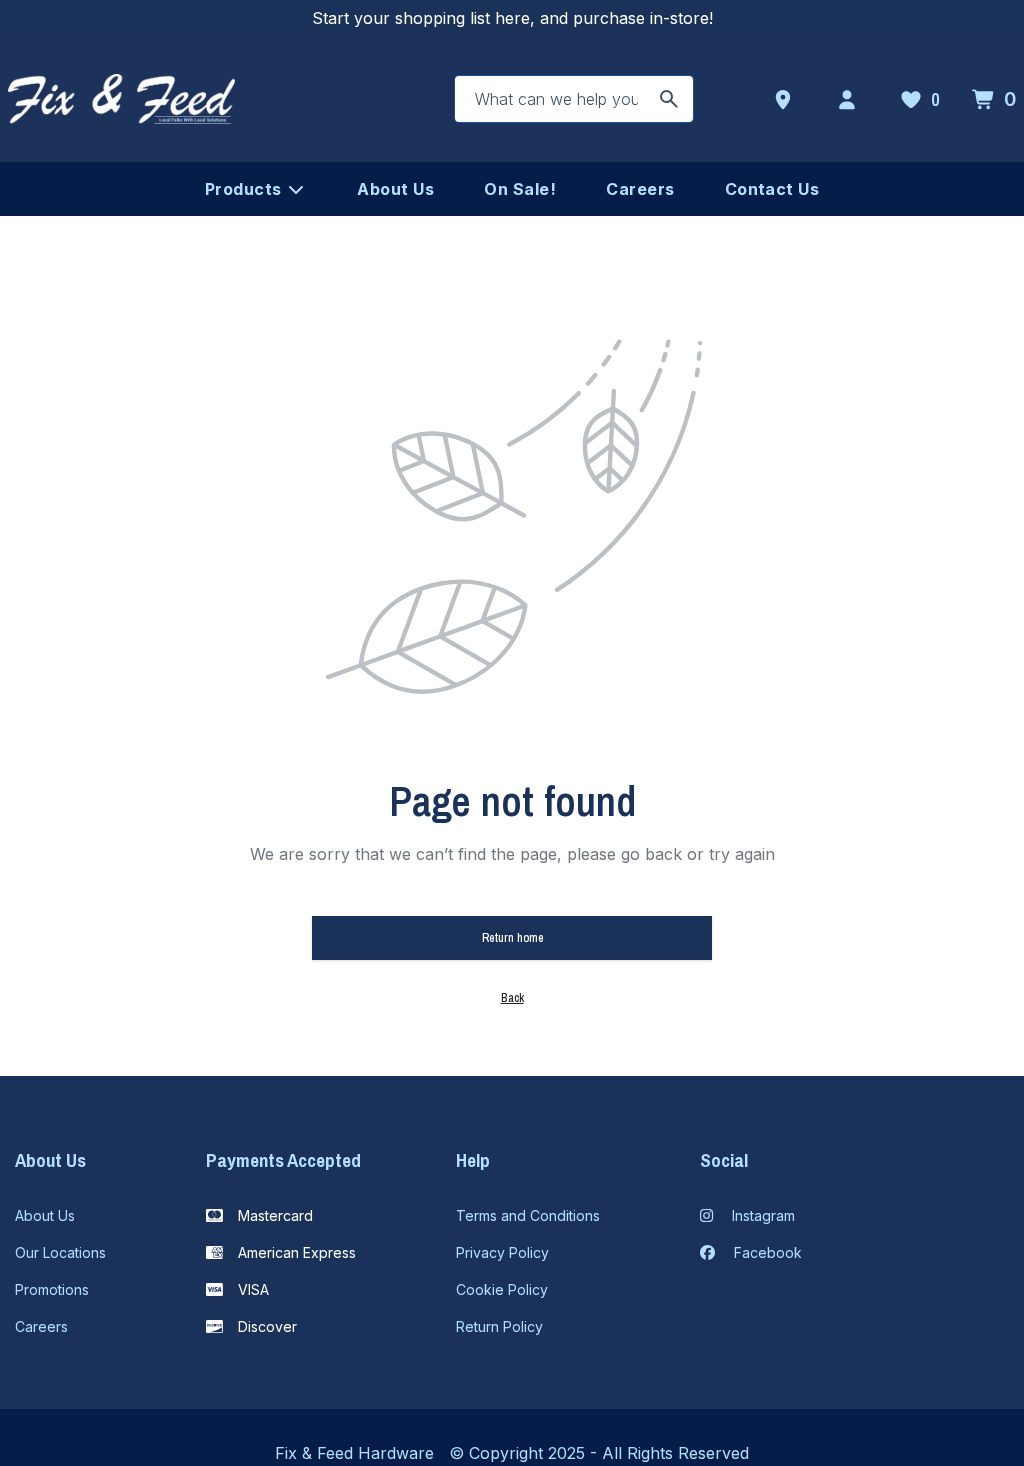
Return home (512, 938)
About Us (45, 1215)
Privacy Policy (502, 1252)
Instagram (761, 1215)
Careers (41, 1326)
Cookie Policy (502, 1289)
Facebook (766, 1252)
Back (512, 998)
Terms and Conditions (528, 1215)
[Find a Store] (787, 99)
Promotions (52, 1289)
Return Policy (499, 1326)
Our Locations (60, 1252)
